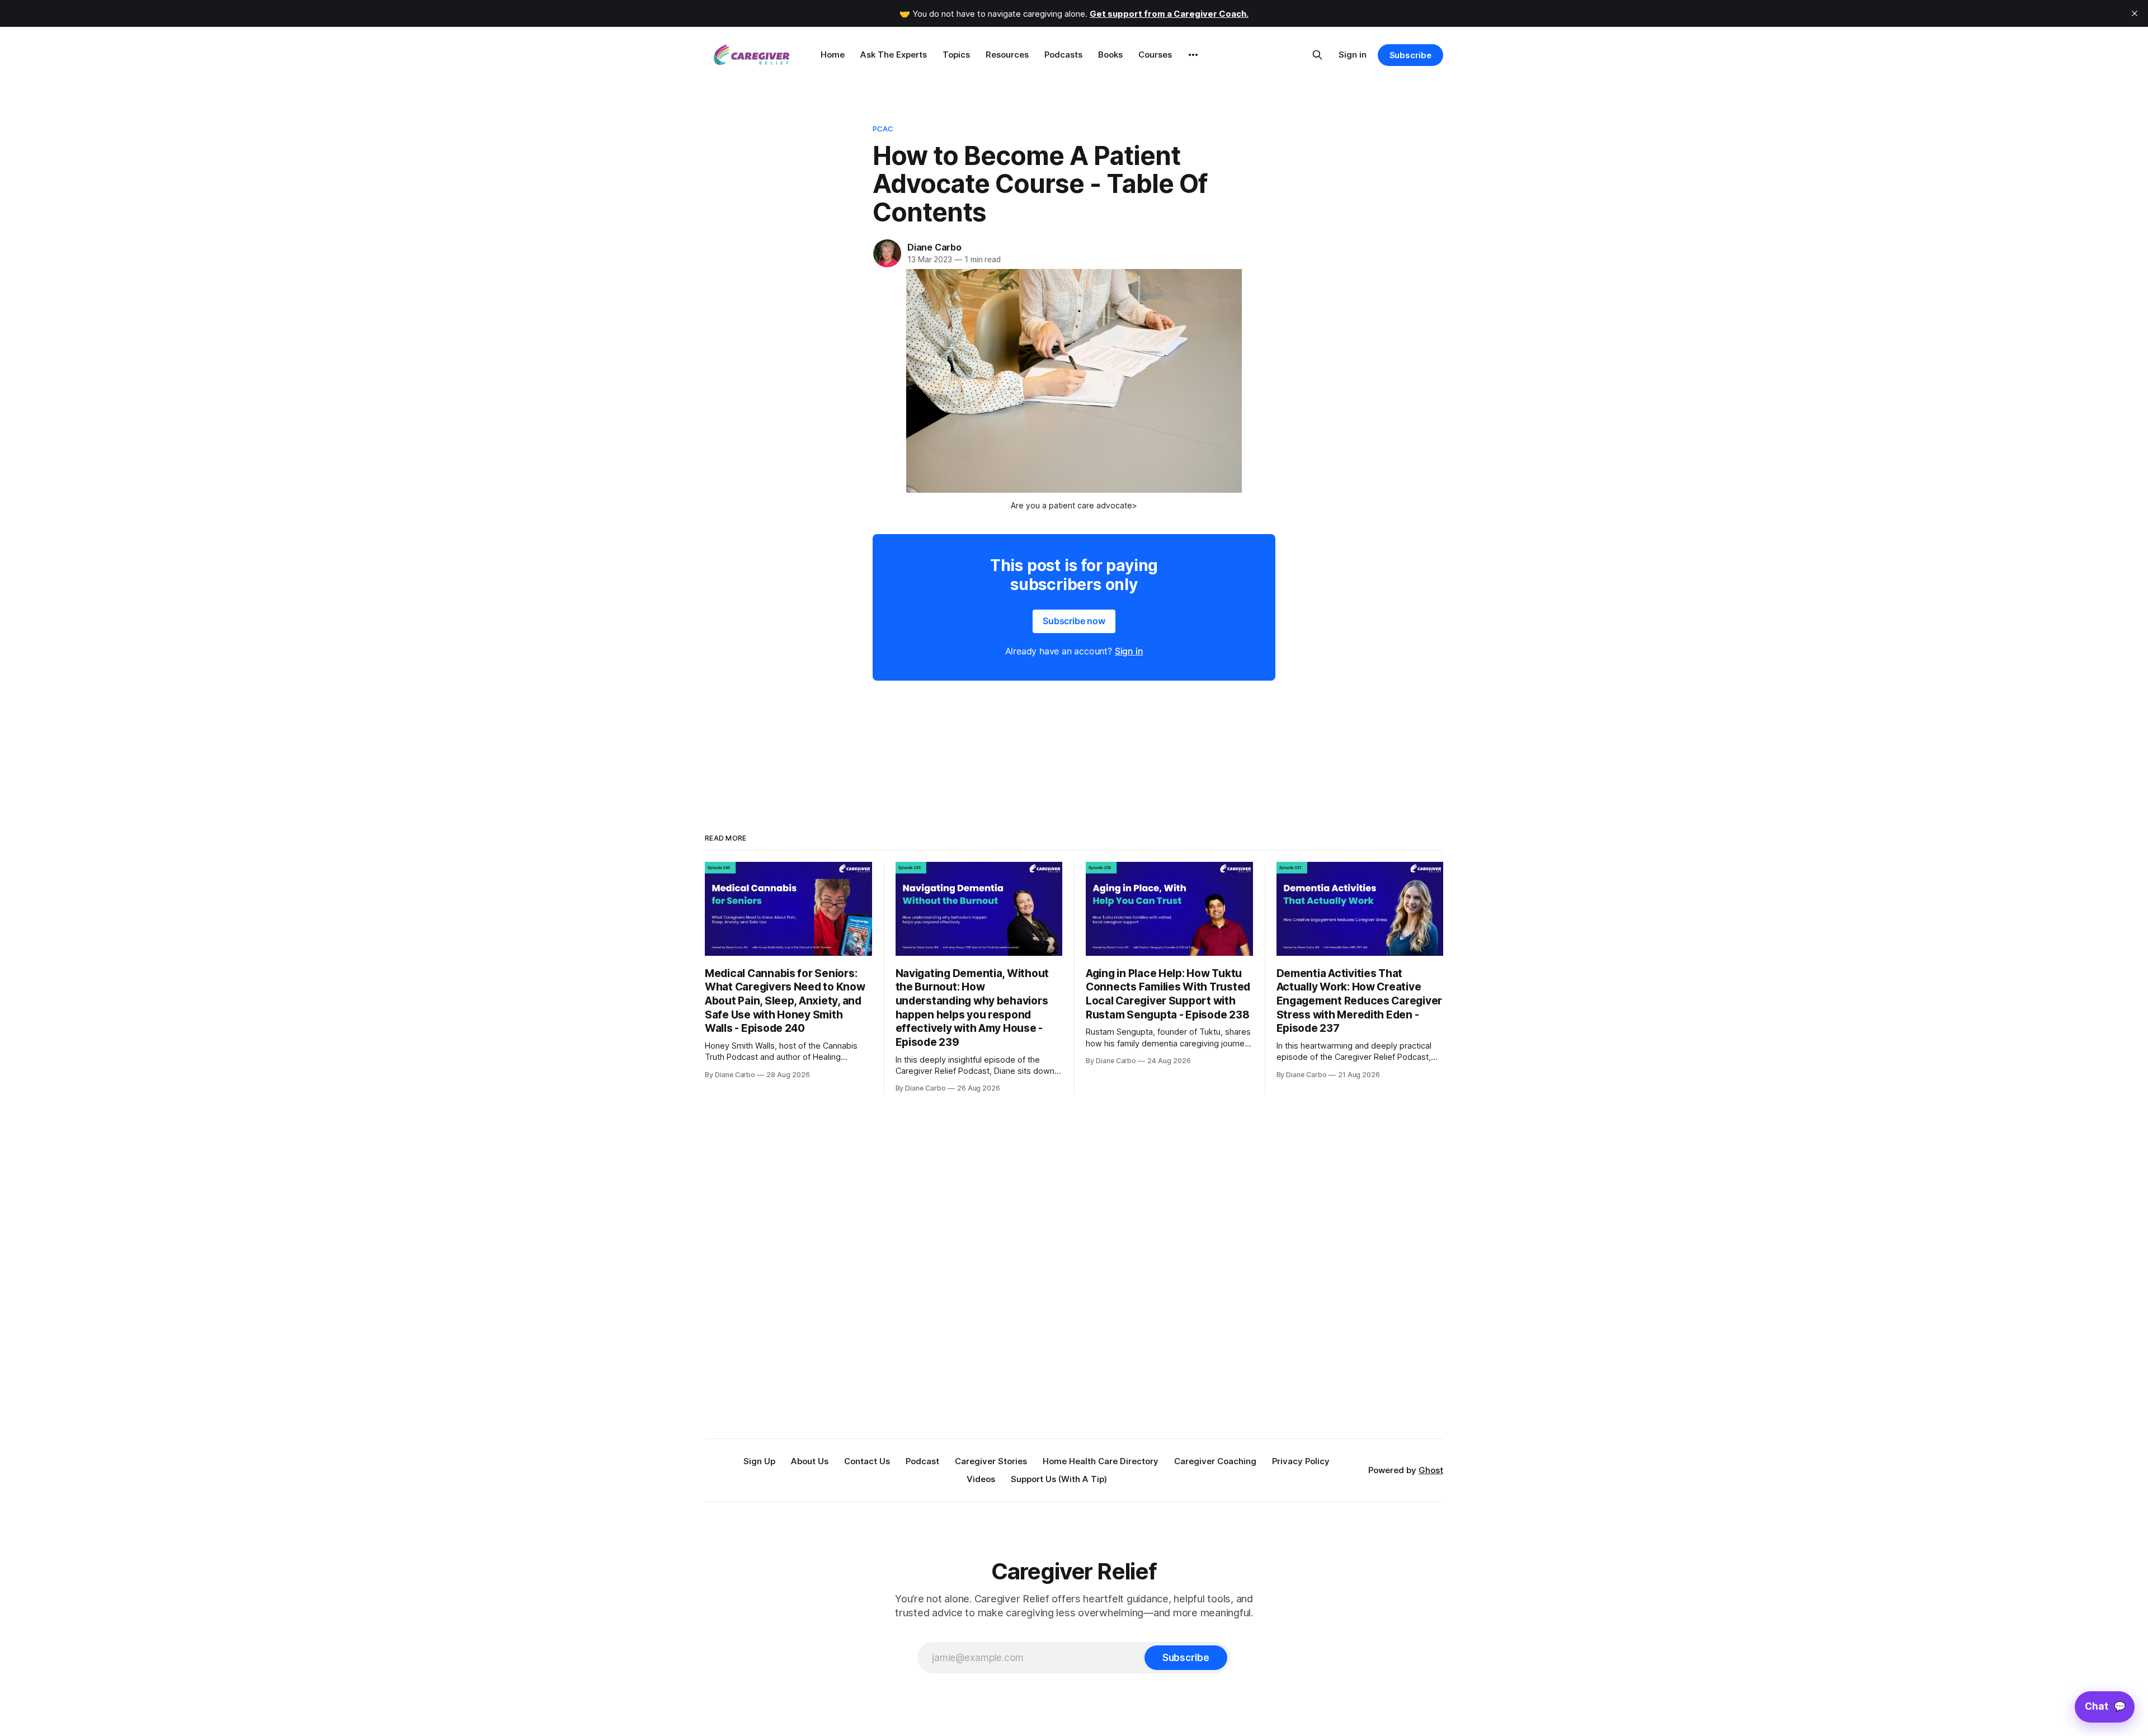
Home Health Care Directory (1101, 1461)
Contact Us (867, 1461)
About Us (810, 1461)
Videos (981, 1479)
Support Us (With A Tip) (1059, 1479)
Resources (1007, 55)
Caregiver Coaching (1215, 1461)
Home (833, 55)
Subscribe (1410, 55)
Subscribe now (1074, 621)
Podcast (922, 1461)
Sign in (1353, 55)
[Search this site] (1317, 55)
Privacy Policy (1301, 1461)
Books (1110, 55)
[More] (1193, 55)
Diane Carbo (934, 247)
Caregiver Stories (991, 1461)
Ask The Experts (894, 55)
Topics (956, 55)
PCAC (883, 129)
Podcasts (1063, 55)
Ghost (1431, 1470)
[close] (2135, 13)
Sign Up (759, 1461)
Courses (1155, 55)
